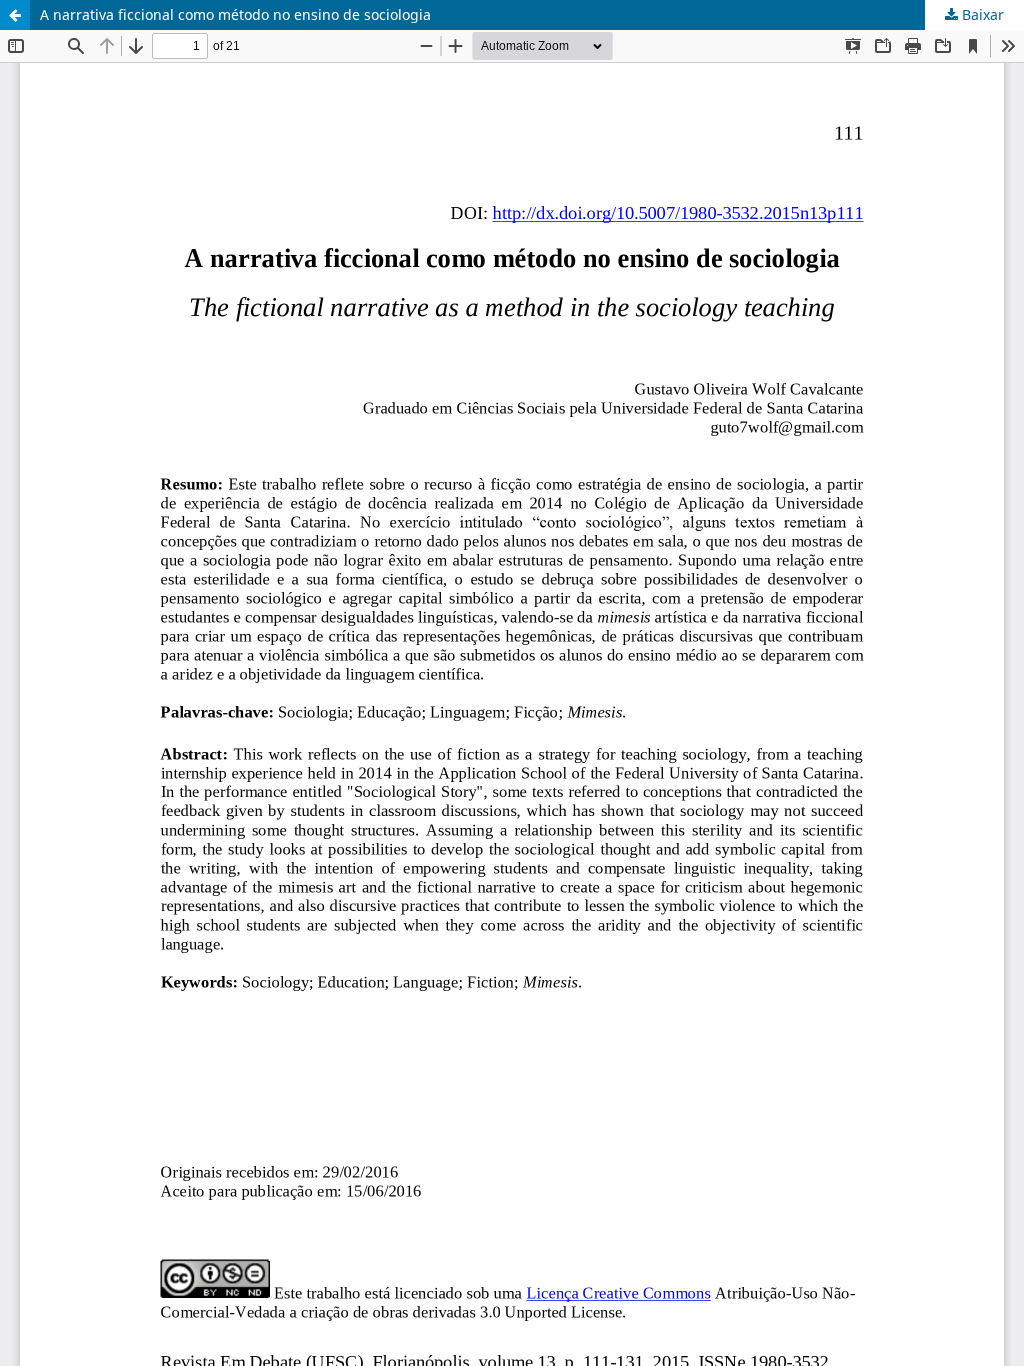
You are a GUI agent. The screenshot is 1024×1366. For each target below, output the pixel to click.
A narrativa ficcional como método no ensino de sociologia (235, 14)
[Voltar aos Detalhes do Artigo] (15, 15)
